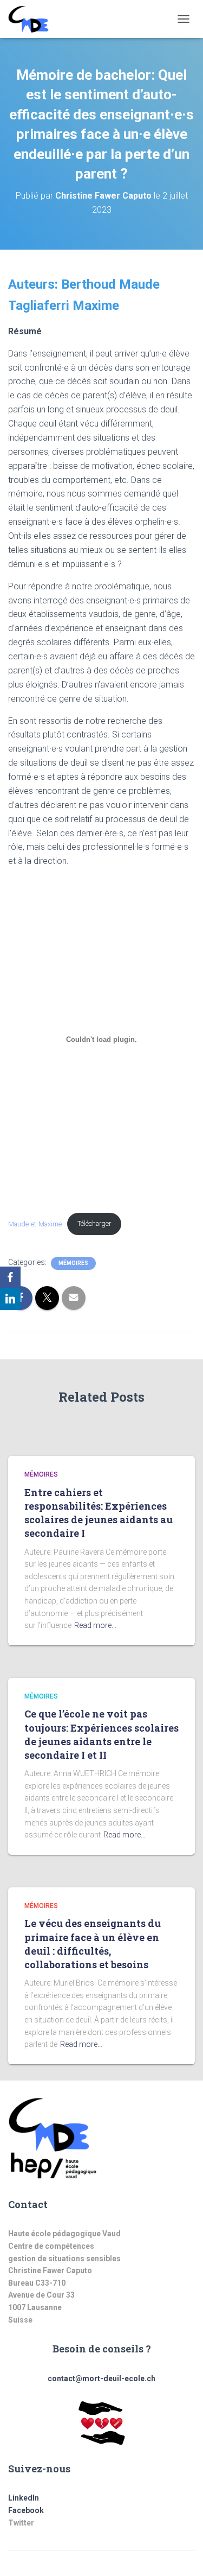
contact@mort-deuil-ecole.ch (101, 2378)
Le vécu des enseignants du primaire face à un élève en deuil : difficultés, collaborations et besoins (93, 1944)
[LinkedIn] (10, 1299)
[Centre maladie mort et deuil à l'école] (32, 19)
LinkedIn (24, 2498)
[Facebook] (10, 1277)
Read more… (95, 1625)
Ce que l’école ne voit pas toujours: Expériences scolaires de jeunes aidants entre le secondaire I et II (101, 1734)
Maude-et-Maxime (35, 1223)
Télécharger (94, 1223)
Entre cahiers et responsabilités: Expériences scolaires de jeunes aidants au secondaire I (99, 1513)
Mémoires (73, 1263)
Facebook (26, 2510)
